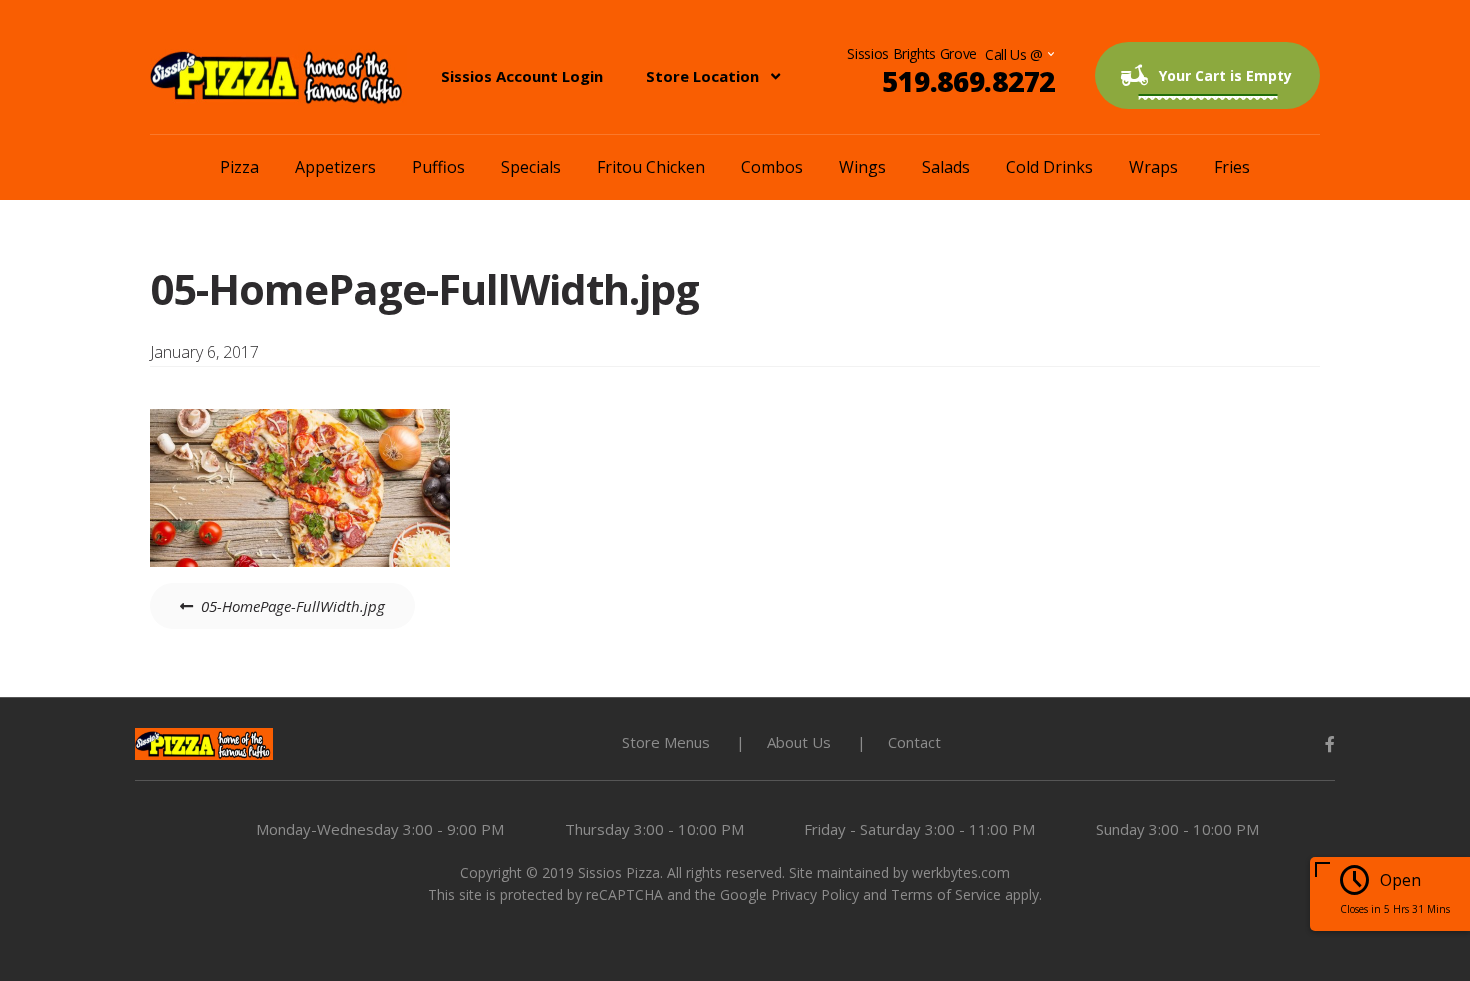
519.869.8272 (968, 81)
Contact (914, 742)
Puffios (438, 167)
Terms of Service (946, 894)
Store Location (702, 76)
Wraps (1153, 167)
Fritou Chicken (651, 167)
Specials (531, 167)
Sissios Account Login (522, 76)
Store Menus (666, 742)
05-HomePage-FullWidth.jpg (293, 606)
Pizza (239, 167)
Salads (946, 167)
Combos (772, 167)
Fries (1232, 167)
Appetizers (335, 167)
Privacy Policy (815, 894)
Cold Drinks (1049, 167)
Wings (862, 167)
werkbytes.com (961, 872)
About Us (799, 742)
